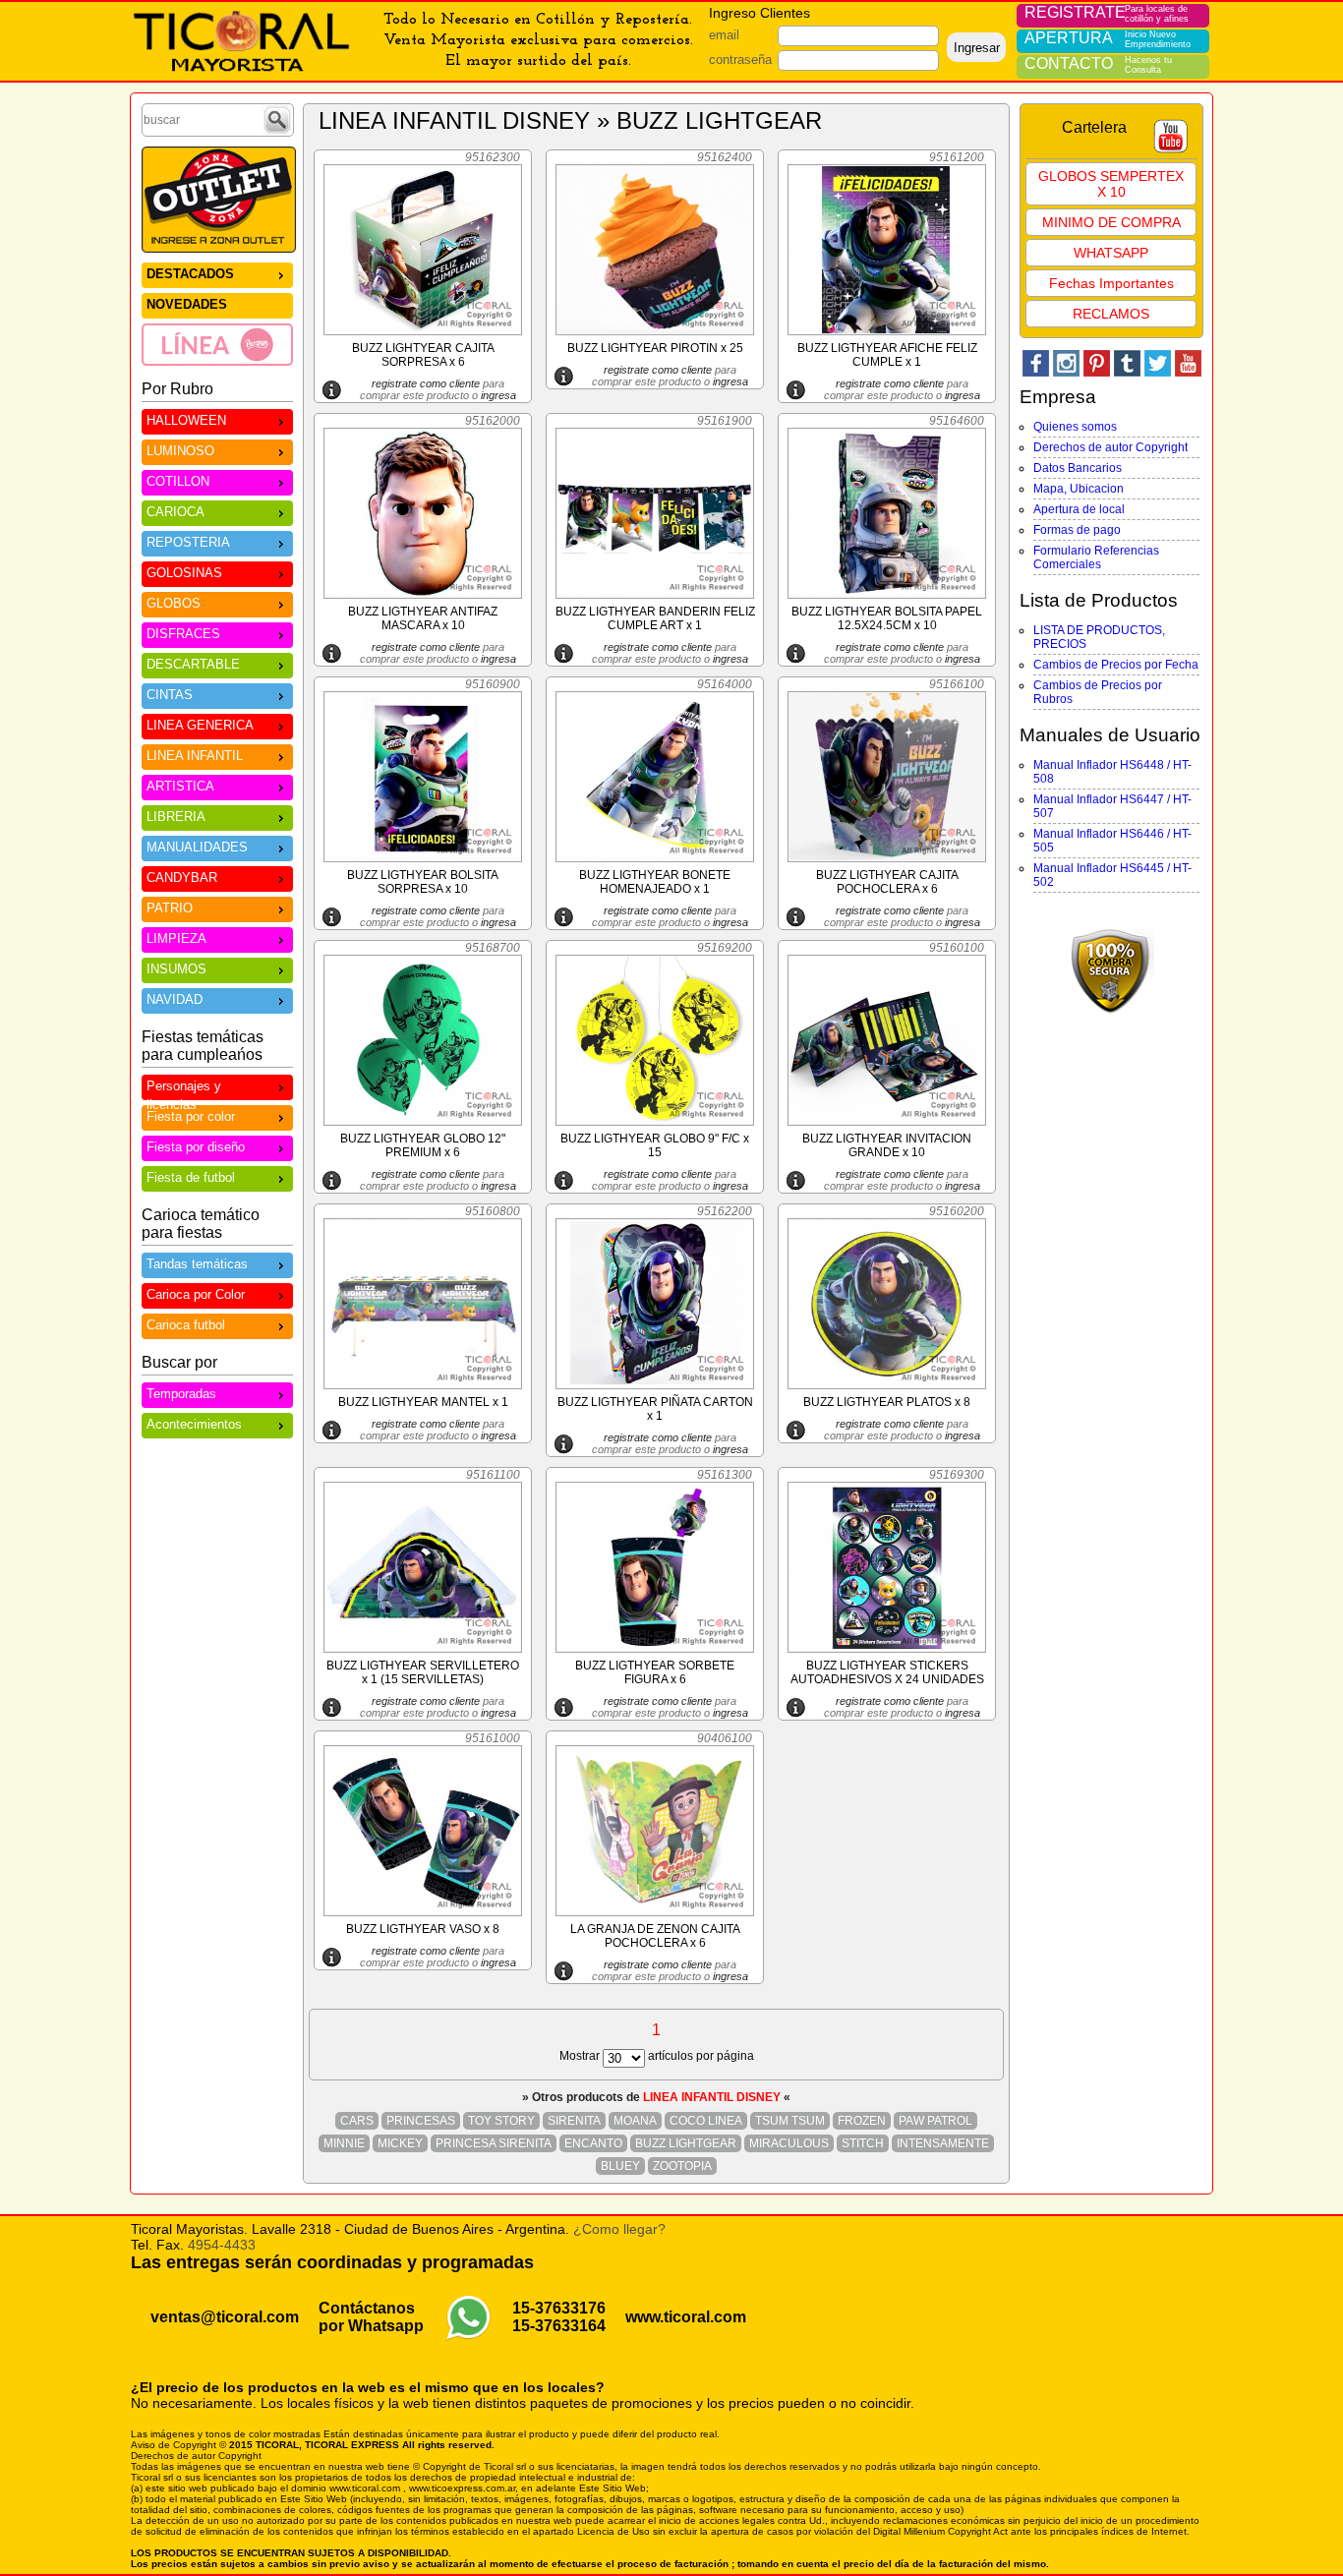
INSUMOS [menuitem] (176, 969)
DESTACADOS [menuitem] (190, 274)
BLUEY (620, 2166)
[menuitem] (217, 344)
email (724, 35)
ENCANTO (593, 2143)
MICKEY (400, 2143)
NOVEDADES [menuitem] (187, 304)
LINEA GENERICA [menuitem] (200, 725)
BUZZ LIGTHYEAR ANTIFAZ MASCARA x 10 (423, 618)
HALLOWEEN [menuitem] (186, 420)
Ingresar (977, 48)
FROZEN (862, 2121)
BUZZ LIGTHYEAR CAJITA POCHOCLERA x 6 (887, 882)
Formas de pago (1077, 530)
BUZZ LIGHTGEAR (686, 2143)
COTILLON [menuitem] (178, 481)
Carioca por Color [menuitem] (196, 1294)
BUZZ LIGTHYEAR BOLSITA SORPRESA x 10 (423, 882)
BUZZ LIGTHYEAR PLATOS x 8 (887, 1402)
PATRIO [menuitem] (170, 908)
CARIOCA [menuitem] (175, 512)
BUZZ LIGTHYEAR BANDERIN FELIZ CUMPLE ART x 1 (655, 618)
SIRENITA (574, 2121)
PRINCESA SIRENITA (494, 2143)
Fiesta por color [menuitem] (191, 1116)
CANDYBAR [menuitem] (182, 878)
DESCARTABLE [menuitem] (193, 664)
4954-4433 (222, 2245)
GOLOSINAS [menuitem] (184, 573)
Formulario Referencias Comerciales (1096, 557)
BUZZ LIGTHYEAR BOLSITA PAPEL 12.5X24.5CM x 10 (887, 618)
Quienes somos (1075, 427)
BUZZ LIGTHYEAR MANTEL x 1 (423, 1402)
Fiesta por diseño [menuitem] (196, 1147)
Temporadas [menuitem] (181, 1394)
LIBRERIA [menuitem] (176, 817)
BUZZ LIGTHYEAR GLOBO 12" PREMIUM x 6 (423, 1145)
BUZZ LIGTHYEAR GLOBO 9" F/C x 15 (655, 1145)
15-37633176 (559, 2308)
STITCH (863, 2143)
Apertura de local (1079, 509)
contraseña (740, 59)
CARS (357, 2121)
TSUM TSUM (790, 2121)
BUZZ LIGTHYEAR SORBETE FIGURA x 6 (655, 1672)
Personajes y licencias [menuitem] (184, 1089)
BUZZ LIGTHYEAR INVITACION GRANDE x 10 (887, 1145)
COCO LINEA (706, 2121)
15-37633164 (559, 2326)
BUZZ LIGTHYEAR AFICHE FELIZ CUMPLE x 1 (887, 355)
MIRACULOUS (789, 2143)
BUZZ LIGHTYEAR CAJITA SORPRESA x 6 (423, 355)
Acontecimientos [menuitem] (194, 1424)
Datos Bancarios (1078, 468)
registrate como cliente (426, 383)
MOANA (635, 2121)
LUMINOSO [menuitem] (180, 451)
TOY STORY (501, 2121)
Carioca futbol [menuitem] (186, 1325)
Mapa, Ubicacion (1079, 489)
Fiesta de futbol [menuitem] (191, 1177)
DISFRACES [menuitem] (183, 634)
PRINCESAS (421, 2121)
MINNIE (344, 2143)
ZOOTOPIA (682, 2166)
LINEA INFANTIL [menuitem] (195, 756)
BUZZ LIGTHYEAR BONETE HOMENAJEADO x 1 (655, 882)
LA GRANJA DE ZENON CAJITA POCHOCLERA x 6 (655, 1936)
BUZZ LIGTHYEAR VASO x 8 (423, 1929)
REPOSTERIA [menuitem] (188, 542)
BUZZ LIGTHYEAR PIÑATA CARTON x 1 (655, 1409)
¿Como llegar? (619, 2229)
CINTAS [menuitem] (170, 695)
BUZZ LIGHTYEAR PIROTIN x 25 (655, 348)
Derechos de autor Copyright (1110, 447)
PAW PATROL (935, 2121)
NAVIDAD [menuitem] (175, 999)
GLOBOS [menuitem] (174, 603)
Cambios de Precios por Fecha (1116, 665)
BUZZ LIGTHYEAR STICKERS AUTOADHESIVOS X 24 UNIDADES (887, 1672)
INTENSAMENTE (943, 2143)
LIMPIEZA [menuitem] (176, 938)
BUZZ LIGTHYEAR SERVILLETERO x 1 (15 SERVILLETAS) (423, 1672)
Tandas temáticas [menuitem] (197, 1264)
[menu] (217, 314)
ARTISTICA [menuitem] (180, 786)
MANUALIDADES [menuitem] (197, 847)
